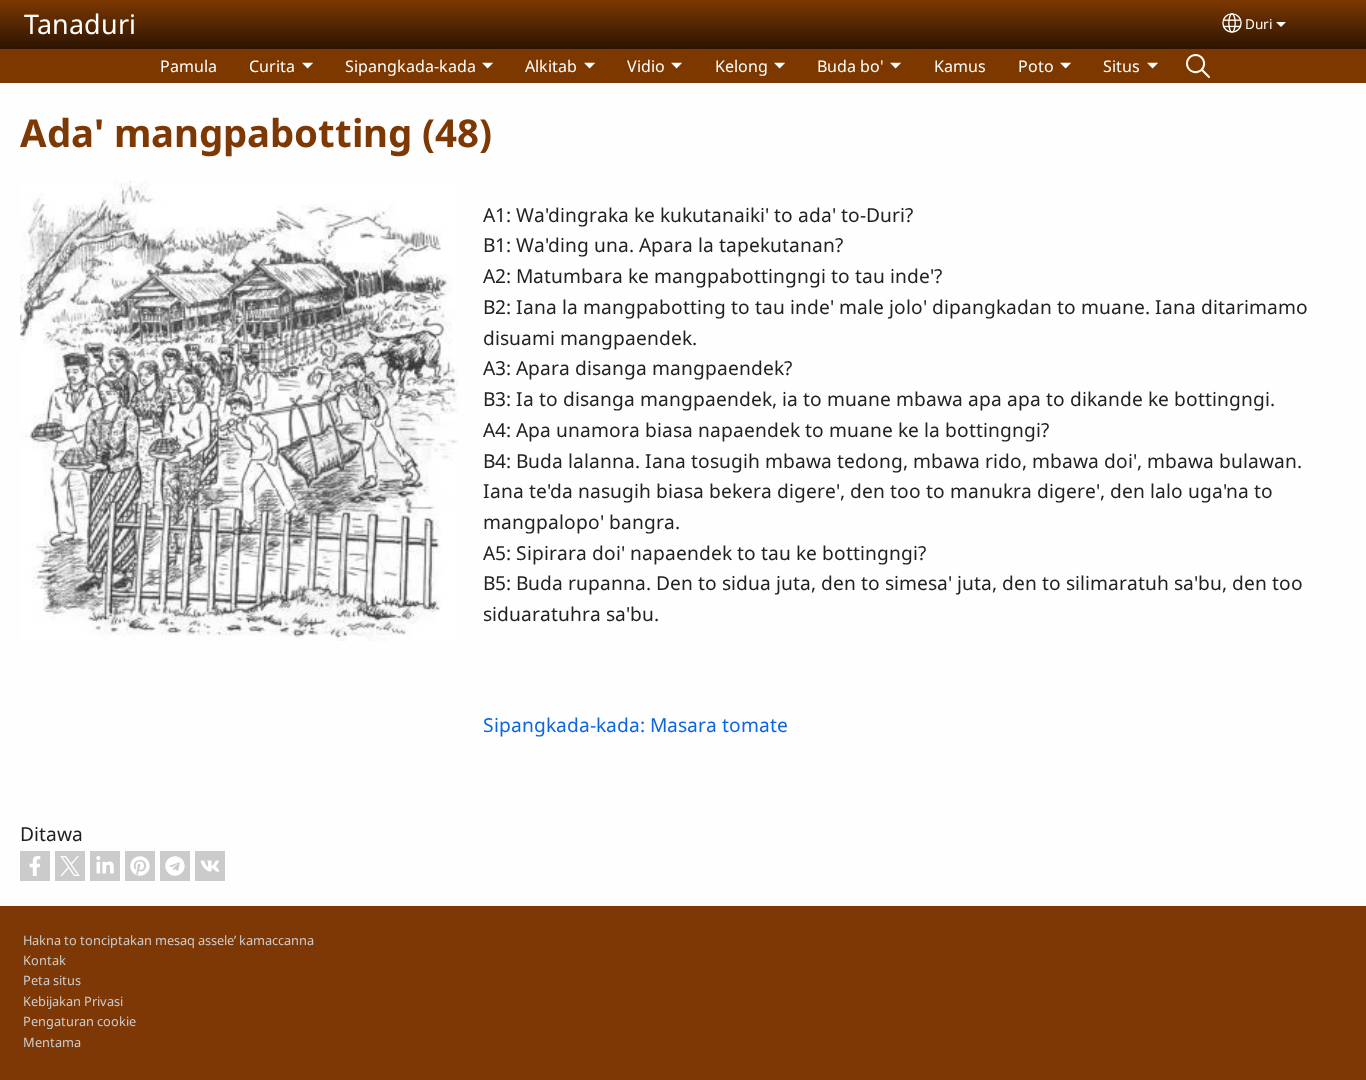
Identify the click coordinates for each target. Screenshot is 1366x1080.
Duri (1259, 23)
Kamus (960, 66)
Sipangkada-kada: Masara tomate (635, 724)
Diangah (1198, 66)
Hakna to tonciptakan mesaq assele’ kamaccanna (168, 940)
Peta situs (52, 980)
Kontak (44, 960)
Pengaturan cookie (79, 1021)
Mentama (52, 1042)
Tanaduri (80, 23)
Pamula (188, 66)
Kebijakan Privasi (73, 1001)
